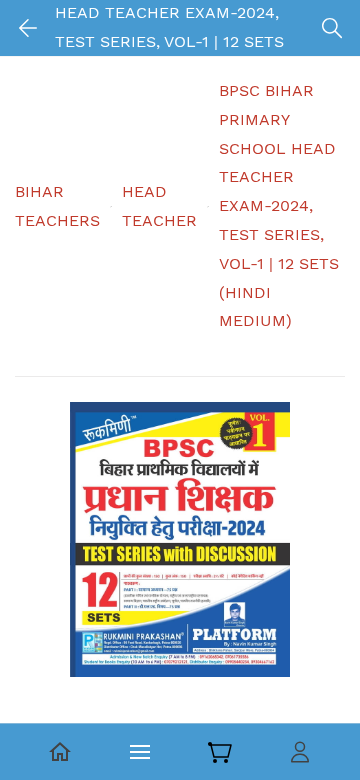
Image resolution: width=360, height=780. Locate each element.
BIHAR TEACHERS (57, 206)
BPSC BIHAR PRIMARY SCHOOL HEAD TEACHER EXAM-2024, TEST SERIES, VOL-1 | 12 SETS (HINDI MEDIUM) (279, 205)
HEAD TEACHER (159, 206)
